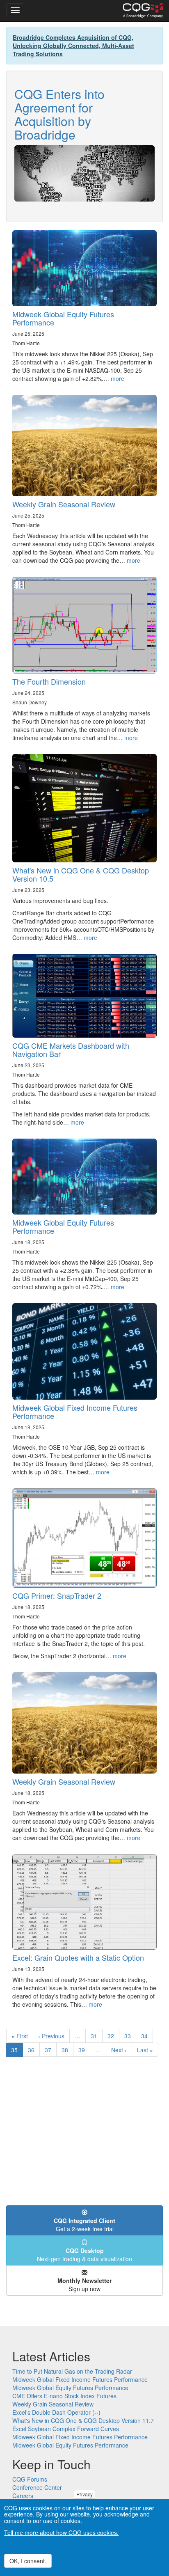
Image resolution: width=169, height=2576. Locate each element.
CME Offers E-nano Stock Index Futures (64, 2396)
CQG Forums (30, 2479)
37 (51, 2050)
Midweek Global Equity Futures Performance (63, 318)
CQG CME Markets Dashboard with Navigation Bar (71, 1050)
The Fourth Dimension (49, 681)
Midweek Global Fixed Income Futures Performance (75, 1412)
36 (34, 2050)
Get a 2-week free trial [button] (84, 2225)
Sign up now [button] (84, 2285)
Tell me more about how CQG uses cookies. (61, 2532)
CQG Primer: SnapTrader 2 (57, 1595)
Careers (23, 2496)
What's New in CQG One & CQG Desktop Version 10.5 (81, 874)
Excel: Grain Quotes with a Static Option (78, 1957)
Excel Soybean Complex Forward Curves (66, 2429)
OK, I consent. (28, 2561)
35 (17, 2051)
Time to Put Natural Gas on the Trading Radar (72, 2371)
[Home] (143, 11)
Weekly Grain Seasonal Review (64, 504)
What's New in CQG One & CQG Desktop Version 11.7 (83, 2420)
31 (97, 2036)
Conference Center (37, 2487)
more (118, 378)
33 (130, 2036)
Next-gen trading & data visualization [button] (84, 2255)
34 (147, 2036)
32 (113, 2036)
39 (84, 2050)
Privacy (84, 2494)
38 (67, 2050)
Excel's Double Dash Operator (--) (56, 2412)
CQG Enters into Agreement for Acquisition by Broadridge (59, 114)
